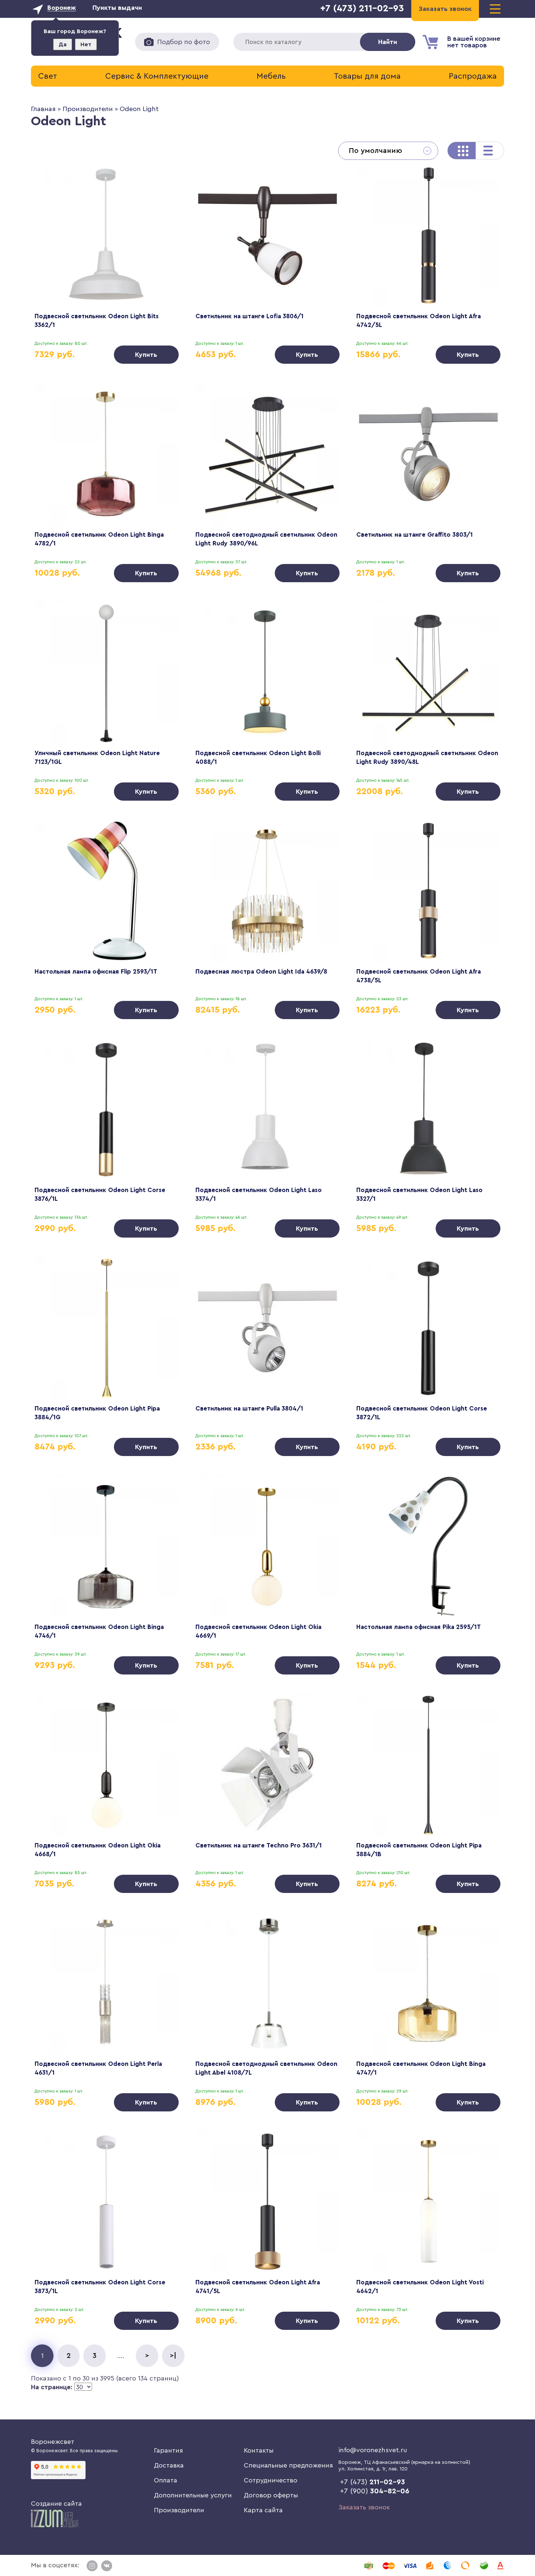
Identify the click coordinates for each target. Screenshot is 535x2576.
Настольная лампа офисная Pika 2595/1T (419, 1627)
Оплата (166, 2480)
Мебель (271, 76)
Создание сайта (56, 2504)
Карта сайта (263, 2510)
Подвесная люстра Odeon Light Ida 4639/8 (261, 972)
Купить (146, 355)
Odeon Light (139, 109)
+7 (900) (375, 2491)
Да (63, 44)
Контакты (259, 2450)
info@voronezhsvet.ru (373, 2450)
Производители (88, 109)
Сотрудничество (271, 2480)
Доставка (169, 2465)
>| (173, 2356)
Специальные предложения (288, 2465)
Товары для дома (367, 76)
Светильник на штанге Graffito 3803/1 (415, 535)
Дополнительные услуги (193, 2495)
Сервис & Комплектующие (157, 76)
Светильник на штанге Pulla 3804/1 (249, 1409)
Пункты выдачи (117, 8)
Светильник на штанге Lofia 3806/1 (249, 316)
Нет (86, 44)
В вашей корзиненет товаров (474, 42)
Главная (43, 109)
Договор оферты (271, 2495)
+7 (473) (372, 2482)
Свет (48, 76)
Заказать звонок (364, 2507)
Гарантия (169, 2450)
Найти (388, 42)
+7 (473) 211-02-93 (362, 8)
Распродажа (473, 76)
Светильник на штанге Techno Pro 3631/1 (259, 1845)
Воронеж (62, 8)
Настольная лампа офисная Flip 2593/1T (96, 972)
